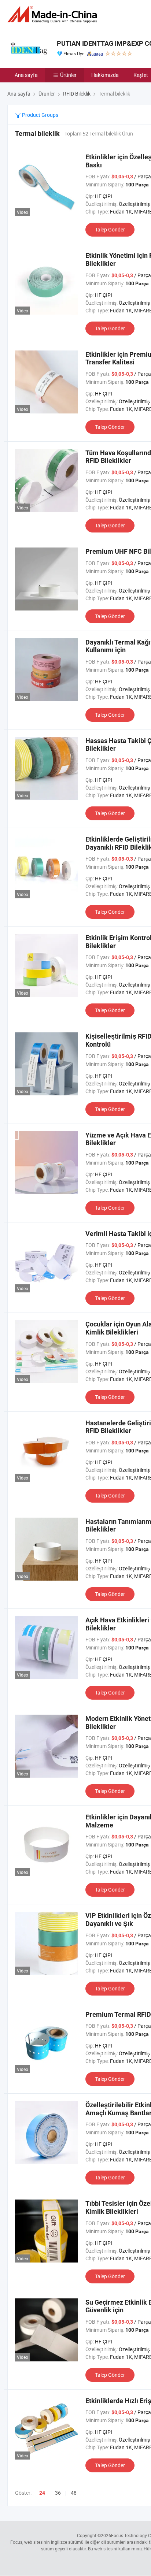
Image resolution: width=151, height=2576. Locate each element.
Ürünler (68, 75)
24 (42, 2493)
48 (74, 2493)
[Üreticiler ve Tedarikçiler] (54, 14)
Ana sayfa (26, 75)
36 (58, 2493)
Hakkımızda (105, 75)
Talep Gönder (110, 229)
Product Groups (40, 115)
